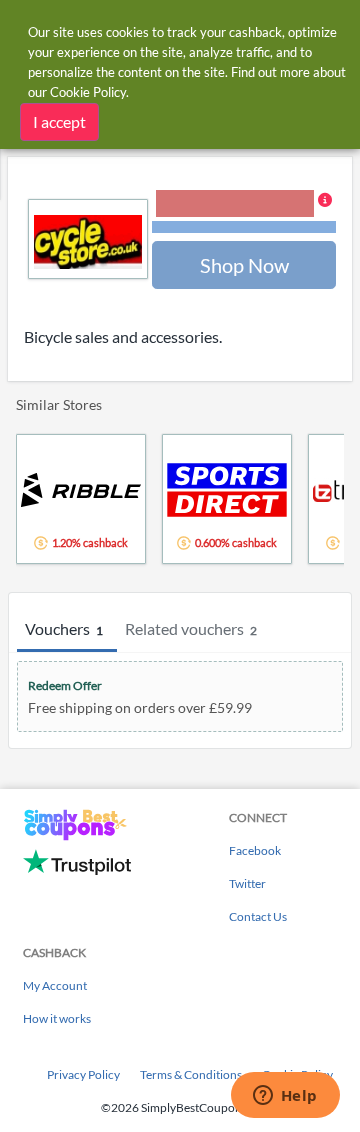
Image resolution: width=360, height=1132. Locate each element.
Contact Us (258, 916)
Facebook (255, 850)
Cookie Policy (88, 92)
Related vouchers (191, 628)
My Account (55, 985)
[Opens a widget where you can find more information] (285, 1097)
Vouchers (64, 628)
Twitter (247, 883)
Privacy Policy (83, 1074)
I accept (59, 121)
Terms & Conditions (191, 1074)
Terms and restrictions (244, 227)
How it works (57, 1018)
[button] (244, 213)
